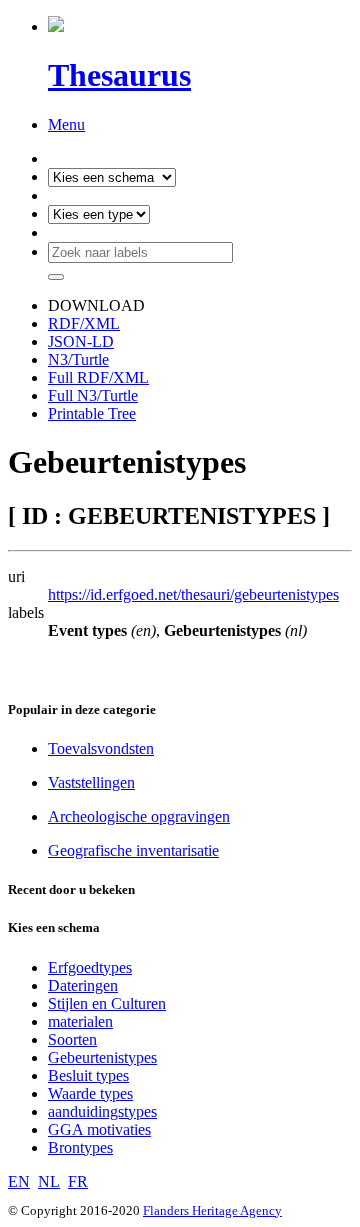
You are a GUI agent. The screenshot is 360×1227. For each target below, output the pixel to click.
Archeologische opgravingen (139, 816)
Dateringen (83, 985)
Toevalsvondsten (101, 748)
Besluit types (88, 1075)
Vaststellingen (91, 782)
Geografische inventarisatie (133, 850)
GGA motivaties (99, 1129)
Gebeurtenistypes (102, 1057)
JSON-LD (81, 341)
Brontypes (80, 1147)
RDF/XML (84, 323)
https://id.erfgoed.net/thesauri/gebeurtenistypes (193, 594)
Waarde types (90, 1093)
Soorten (72, 1039)
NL (49, 1181)
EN (19, 1181)
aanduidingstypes (102, 1111)
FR (78, 1181)
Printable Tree (92, 413)
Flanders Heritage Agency (212, 1210)
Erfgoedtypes (90, 967)
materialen (80, 1021)
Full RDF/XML (98, 377)
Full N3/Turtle (93, 395)
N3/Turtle (78, 359)
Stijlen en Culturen (107, 1003)
